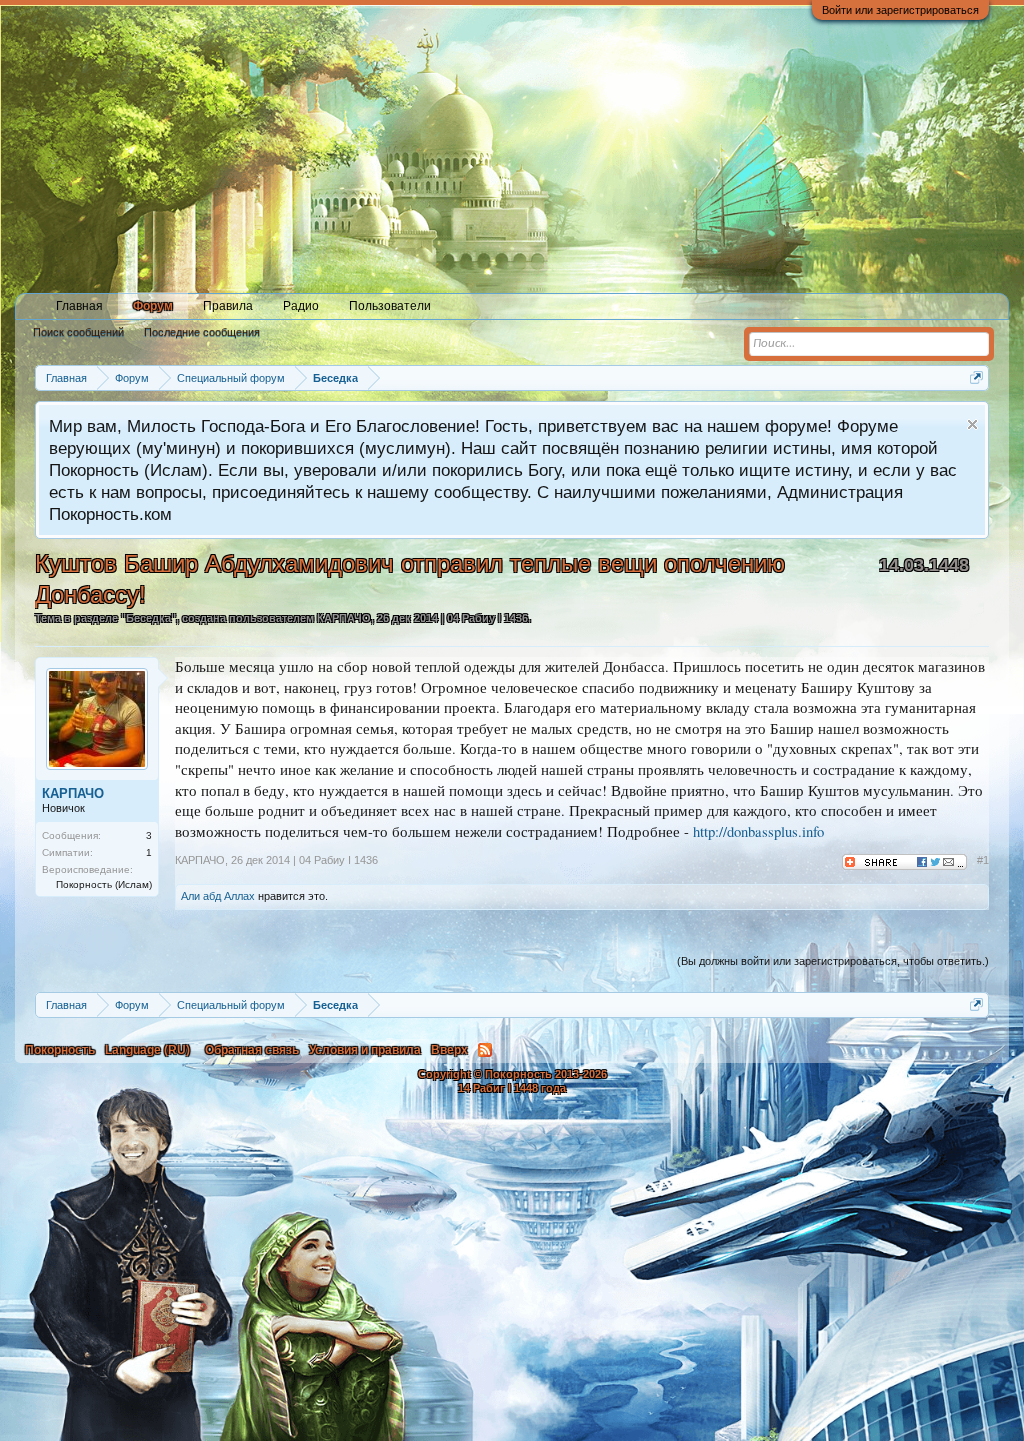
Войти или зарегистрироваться (900, 10)
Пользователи (390, 306)
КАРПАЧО (344, 618)
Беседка (148, 618)
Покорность (60, 1050)
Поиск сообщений (78, 332)
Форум (153, 306)
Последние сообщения (202, 332)
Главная (79, 306)
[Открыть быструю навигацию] (976, 377)
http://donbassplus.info (758, 831)
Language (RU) (147, 1050)
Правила (228, 306)
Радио (301, 306)
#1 (983, 860)
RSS (485, 1050)
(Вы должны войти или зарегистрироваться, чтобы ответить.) (833, 961)
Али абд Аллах (218, 896)
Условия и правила (365, 1050)
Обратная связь (252, 1050)
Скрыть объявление (972, 424)
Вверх (449, 1050)
